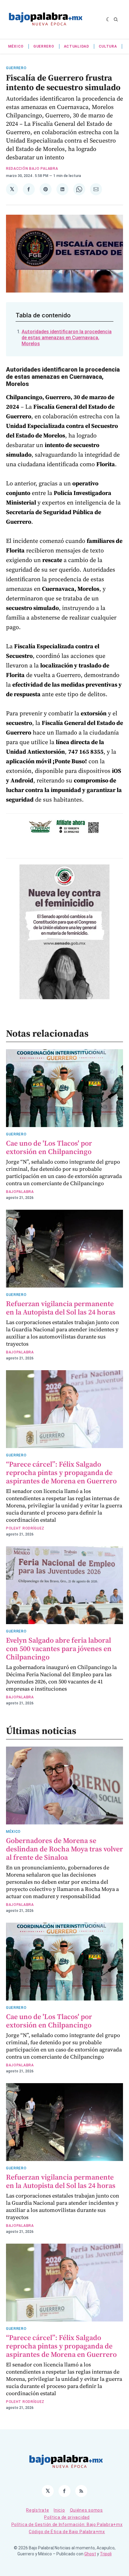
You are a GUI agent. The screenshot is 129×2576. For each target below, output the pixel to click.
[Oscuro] (108, 19)
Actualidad (76, 46)
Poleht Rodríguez (25, 1528)
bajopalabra (20, 1192)
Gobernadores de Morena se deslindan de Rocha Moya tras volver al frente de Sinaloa (64, 1849)
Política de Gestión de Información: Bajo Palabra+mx (67, 2524)
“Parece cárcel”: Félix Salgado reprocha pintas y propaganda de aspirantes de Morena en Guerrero (61, 1472)
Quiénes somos (86, 2510)
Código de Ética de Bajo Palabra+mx (67, 2532)
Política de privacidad (67, 2517)
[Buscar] (116, 19)
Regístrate (37, 2510)
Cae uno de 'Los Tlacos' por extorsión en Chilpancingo (49, 1147)
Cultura (108, 46)
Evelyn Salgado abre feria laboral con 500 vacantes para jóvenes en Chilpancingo (59, 1649)
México (16, 46)
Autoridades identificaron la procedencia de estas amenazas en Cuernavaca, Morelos (67, 338)
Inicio (59, 2510)
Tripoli (106, 2554)
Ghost (90, 2554)
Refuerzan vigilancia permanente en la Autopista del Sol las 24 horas (61, 1308)
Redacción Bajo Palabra (32, 169)
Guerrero (44, 46)
